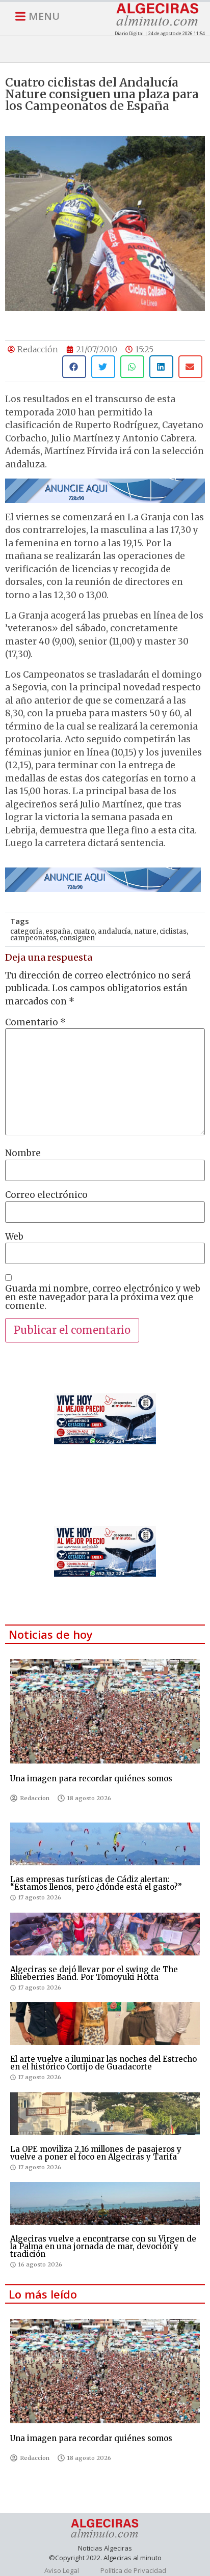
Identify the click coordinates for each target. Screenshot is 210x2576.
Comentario (35, 1023)
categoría (26, 931)
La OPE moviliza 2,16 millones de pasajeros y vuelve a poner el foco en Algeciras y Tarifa (96, 2153)
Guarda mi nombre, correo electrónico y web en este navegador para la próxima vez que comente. (103, 1297)
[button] (74, 367)
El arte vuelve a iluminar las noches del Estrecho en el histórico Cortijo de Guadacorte (103, 2063)
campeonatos (33, 938)
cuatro (84, 931)
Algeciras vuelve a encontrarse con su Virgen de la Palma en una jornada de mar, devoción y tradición (103, 2246)
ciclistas (173, 931)
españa (58, 931)
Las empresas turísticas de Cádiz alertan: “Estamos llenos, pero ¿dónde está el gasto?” (96, 1883)
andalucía (114, 931)
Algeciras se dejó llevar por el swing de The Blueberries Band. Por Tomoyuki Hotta (94, 1973)
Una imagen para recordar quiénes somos (91, 1779)
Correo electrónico (46, 1195)
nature (145, 931)
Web (14, 1237)
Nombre (23, 1153)
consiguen (77, 938)
